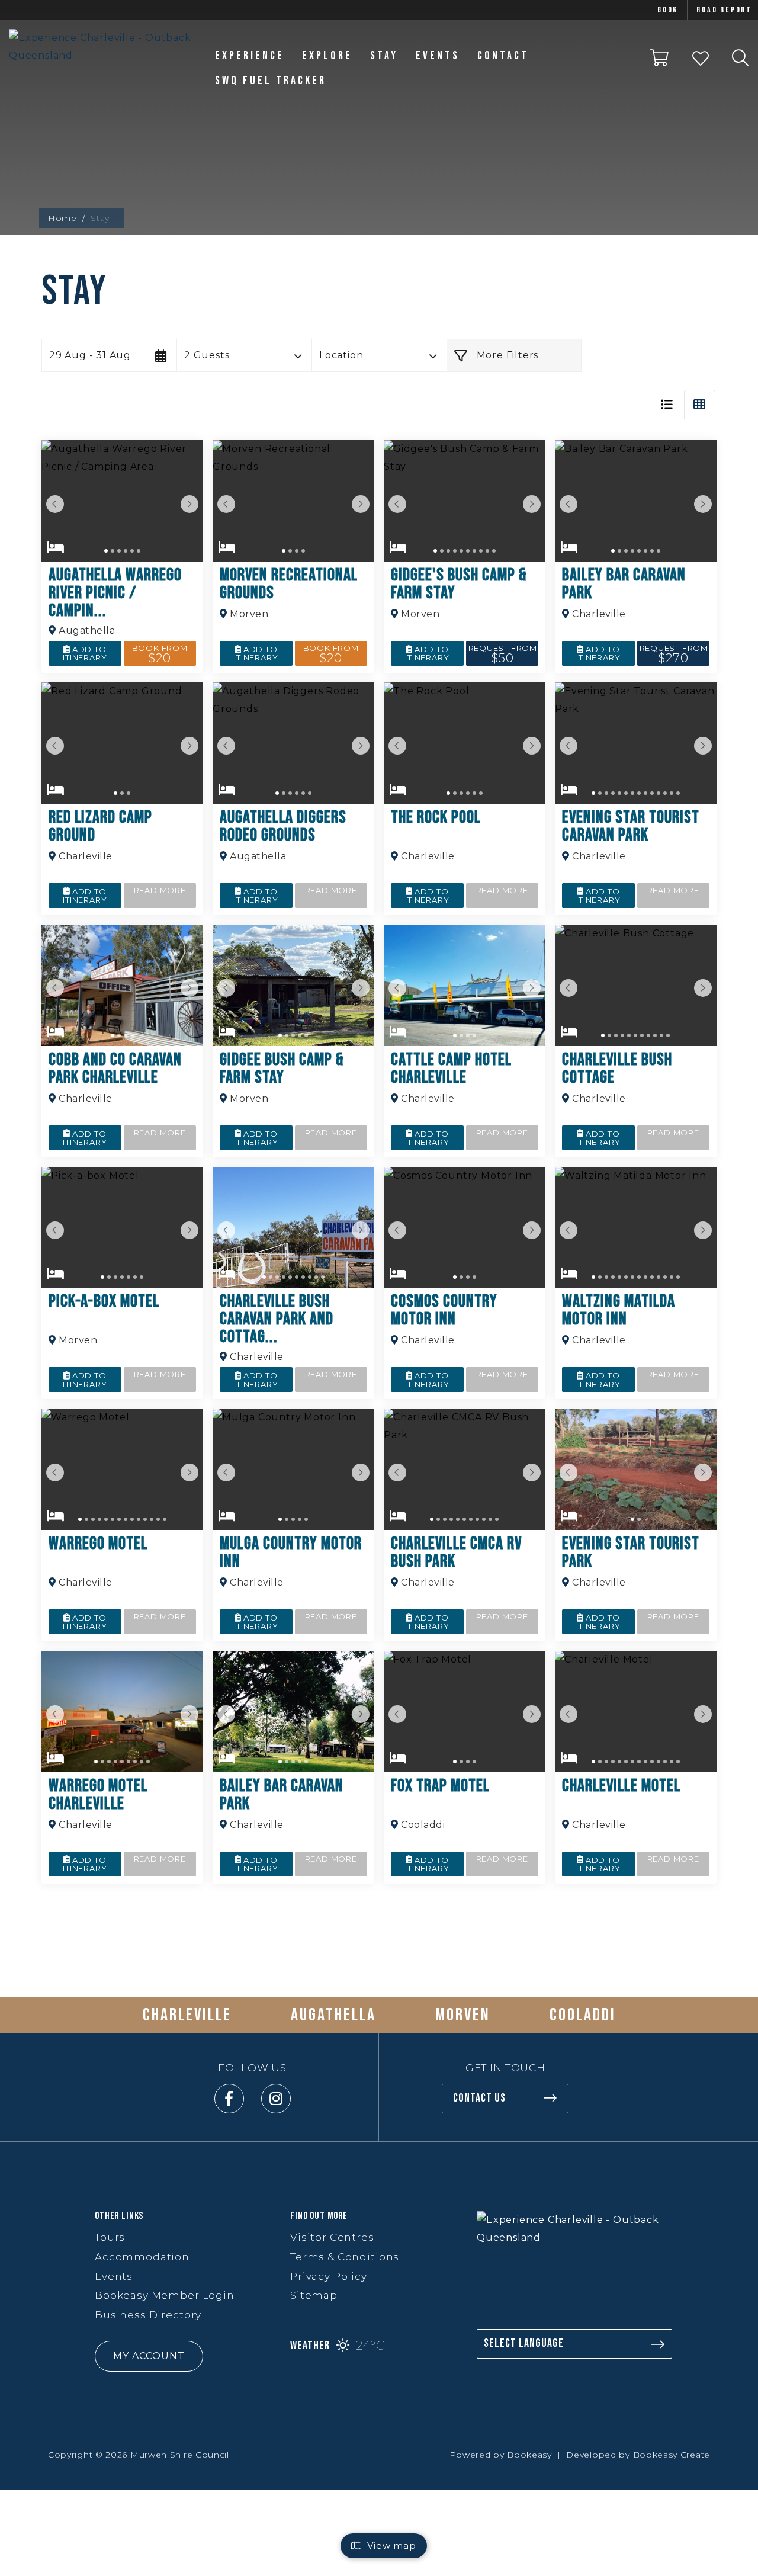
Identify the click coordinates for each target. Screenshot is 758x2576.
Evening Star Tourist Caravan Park (631, 826)
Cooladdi (583, 2015)
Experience (250, 56)
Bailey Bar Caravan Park (624, 584)
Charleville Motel (621, 1786)
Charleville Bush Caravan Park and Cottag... (277, 1319)
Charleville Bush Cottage (617, 1069)
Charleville (187, 2015)
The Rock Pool (436, 817)
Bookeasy (529, 2455)
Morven (463, 2015)
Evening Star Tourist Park (631, 1552)
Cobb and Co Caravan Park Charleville (115, 1069)
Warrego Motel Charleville (98, 1795)
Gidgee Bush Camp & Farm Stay (282, 1069)
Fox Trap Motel (440, 1786)
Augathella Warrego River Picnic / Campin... (115, 593)
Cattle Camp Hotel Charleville (451, 1069)
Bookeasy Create (672, 2455)
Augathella (333, 2015)
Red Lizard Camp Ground (100, 826)
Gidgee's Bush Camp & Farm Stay (459, 584)
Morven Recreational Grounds (289, 584)
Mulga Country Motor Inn (291, 1552)
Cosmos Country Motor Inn (444, 1310)
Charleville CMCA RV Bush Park (456, 1552)
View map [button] (389, 2545)
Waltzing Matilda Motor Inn (619, 1310)
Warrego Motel (98, 1544)
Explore (327, 56)
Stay (384, 56)
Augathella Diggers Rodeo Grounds (283, 826)
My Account (149, 2356)
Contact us (479, 2098)
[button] (109, 355)
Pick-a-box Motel (104, 1301)
